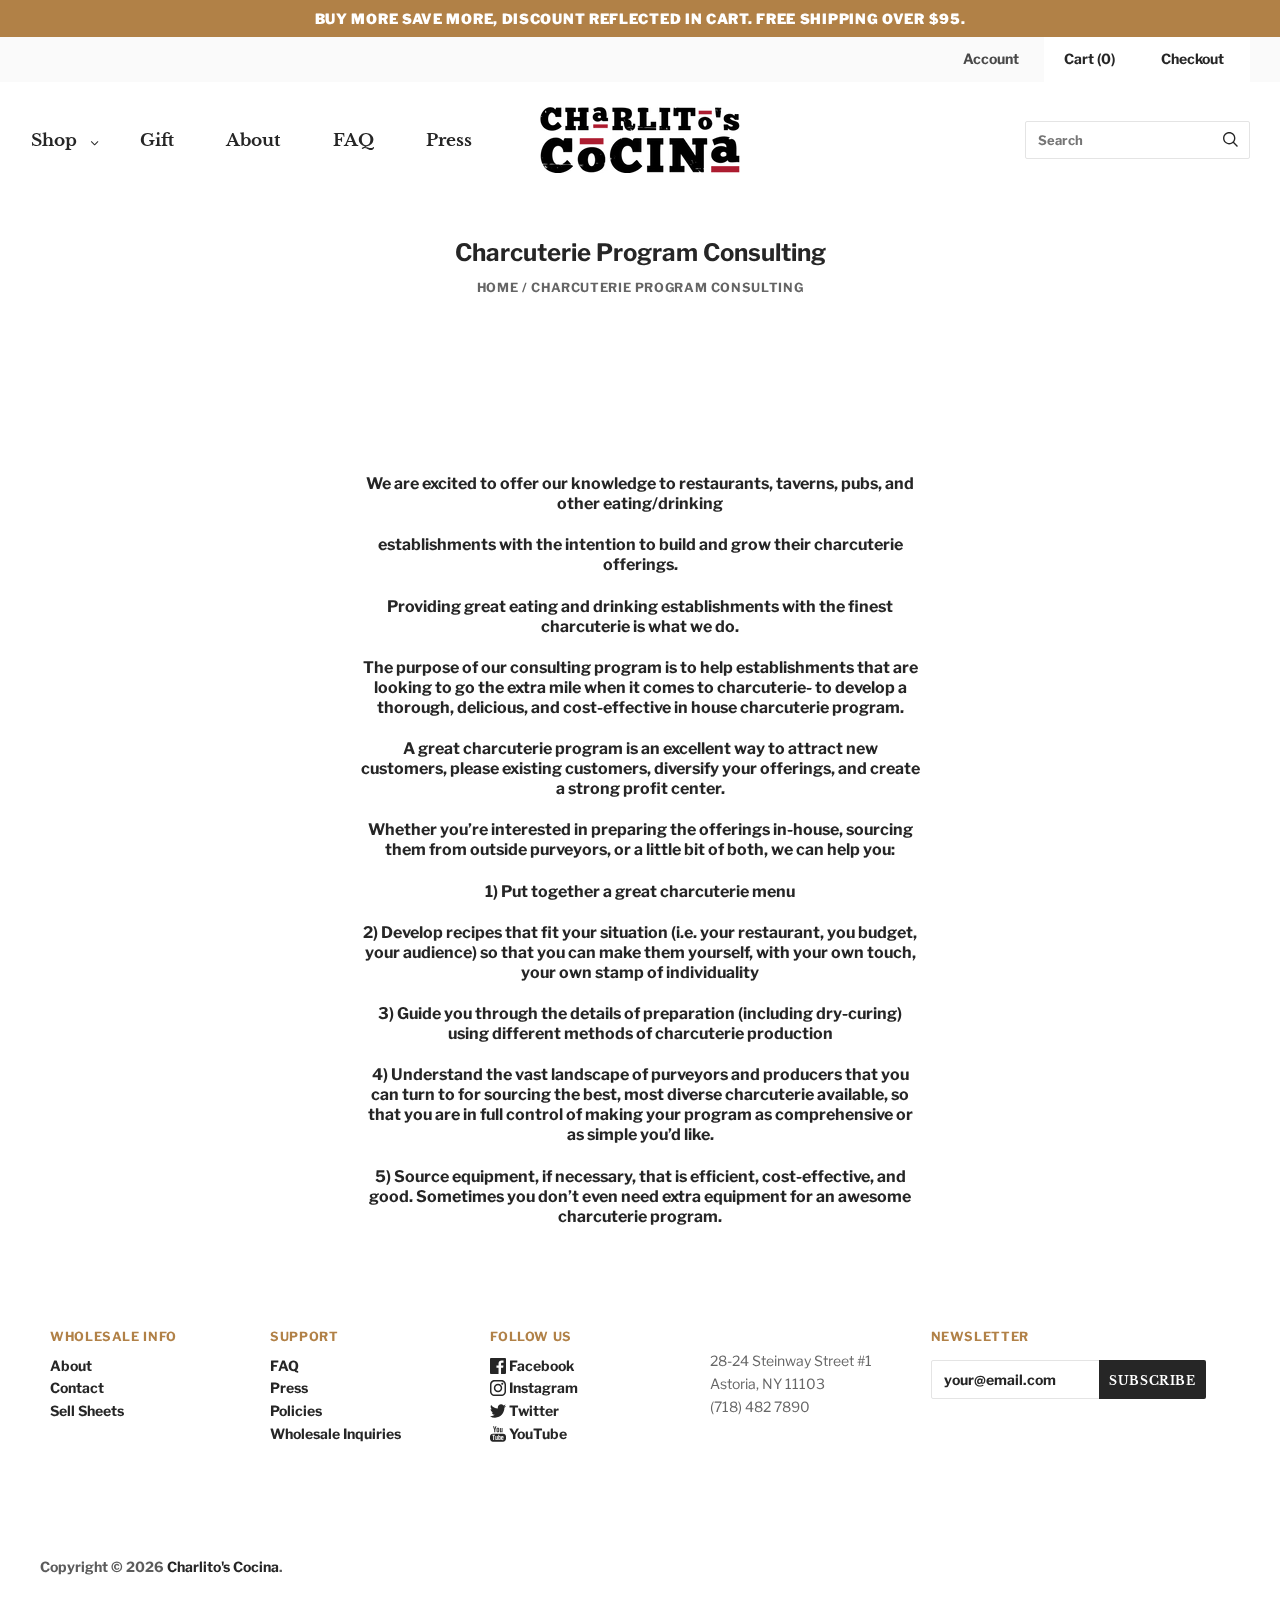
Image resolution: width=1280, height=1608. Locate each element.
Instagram (542, 1387)
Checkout (1192, 58)
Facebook (540, 1365)
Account (991, 58)
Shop (54, 140)
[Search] (1230, 140)
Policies (296, 1410)
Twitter (532, 1410)
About (253, 140)
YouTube (536, 1433)
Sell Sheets (87, 1410)
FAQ (353, 140)
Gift (157, 140)
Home (498, 287)
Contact (77, 1387)
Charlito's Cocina (223, 1566)
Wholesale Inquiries (335, 1433)
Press (449, 140)
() (1089, 58)
